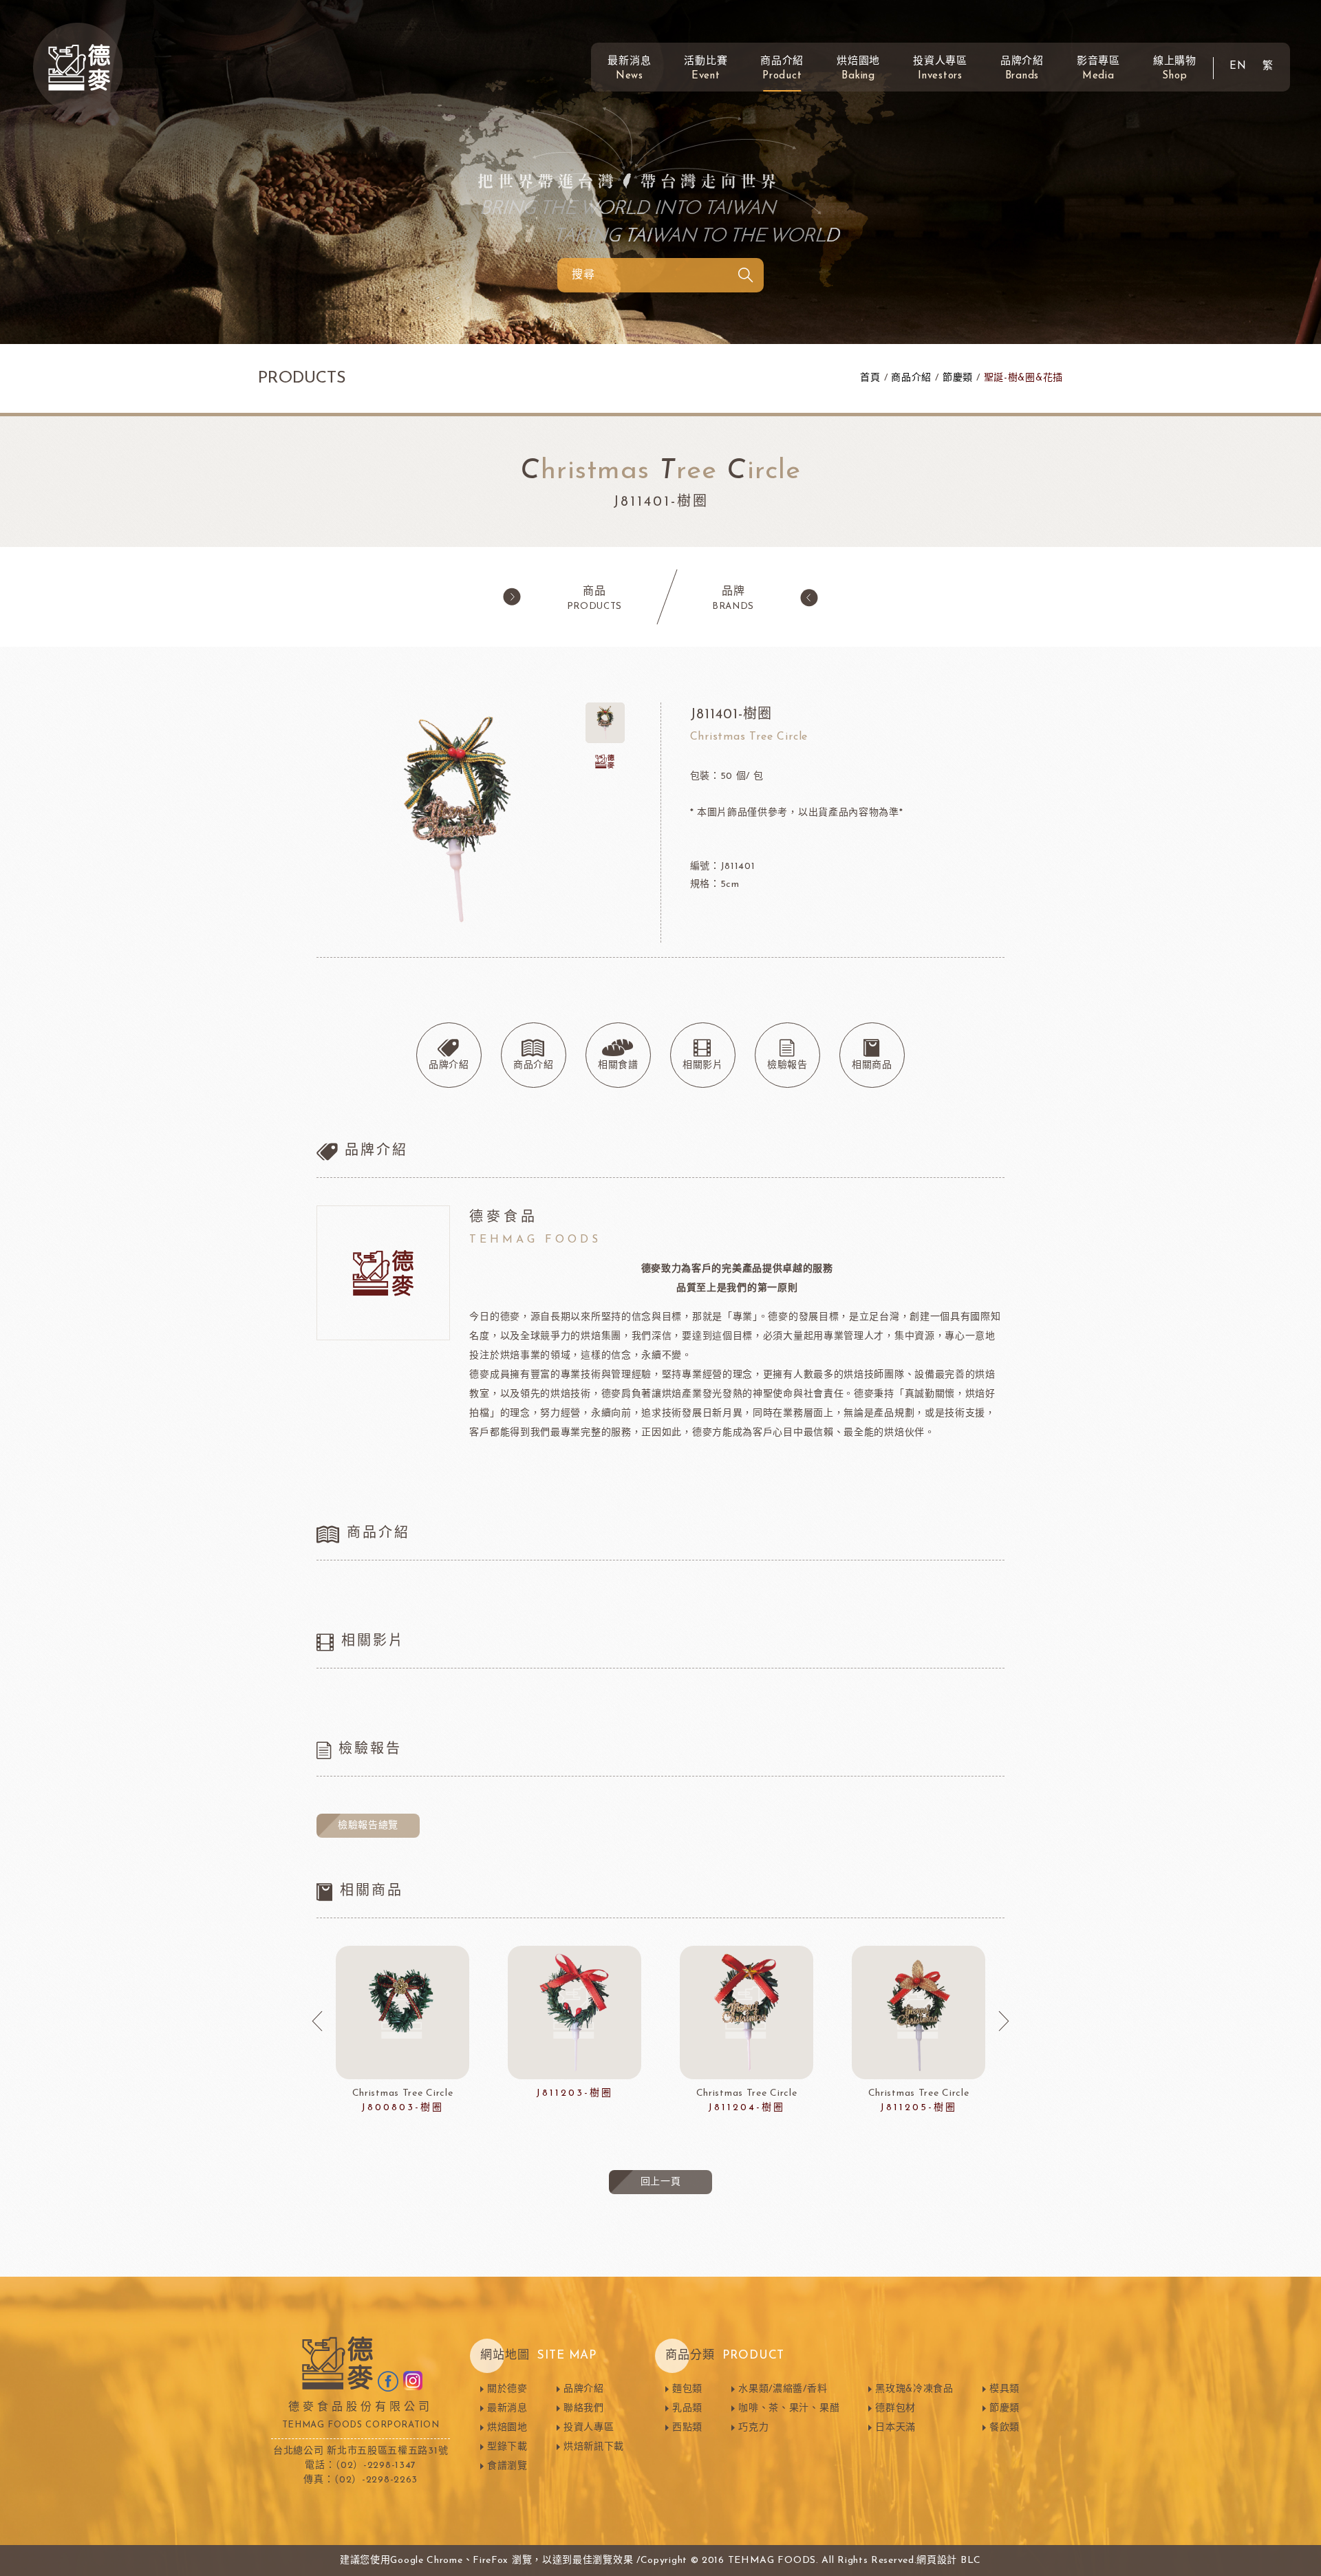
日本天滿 (895, 2428)
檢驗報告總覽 (368, 1826)
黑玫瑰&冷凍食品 (914, 2389)
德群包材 (895, 2408)
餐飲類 (1005, 2428)
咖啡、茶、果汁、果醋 (789, 2408)
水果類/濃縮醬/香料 (783, 2389)
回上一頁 (661, 2182)
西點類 (687, 2428)
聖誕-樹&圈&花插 (1023, 378)
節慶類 (958, 378)
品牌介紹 (1022, 69)
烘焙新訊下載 (594, 2447)
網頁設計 (937, 2561)
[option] (402, 2030)
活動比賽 (706, 69)
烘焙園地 (858, 69)
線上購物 (1175, 69)
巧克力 (753, 2428)
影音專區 (1098, 69)
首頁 (870, 378)
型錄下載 (507, 2447)
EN (1238, 66)
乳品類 (687, 2408)
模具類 (1005, 2389)
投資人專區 (940, 69)
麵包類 (687, 2389)
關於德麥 (507, 2389)
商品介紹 (782, 69)
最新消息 (629, 69)
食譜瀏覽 (507, 2466)
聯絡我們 (584, 2408)
